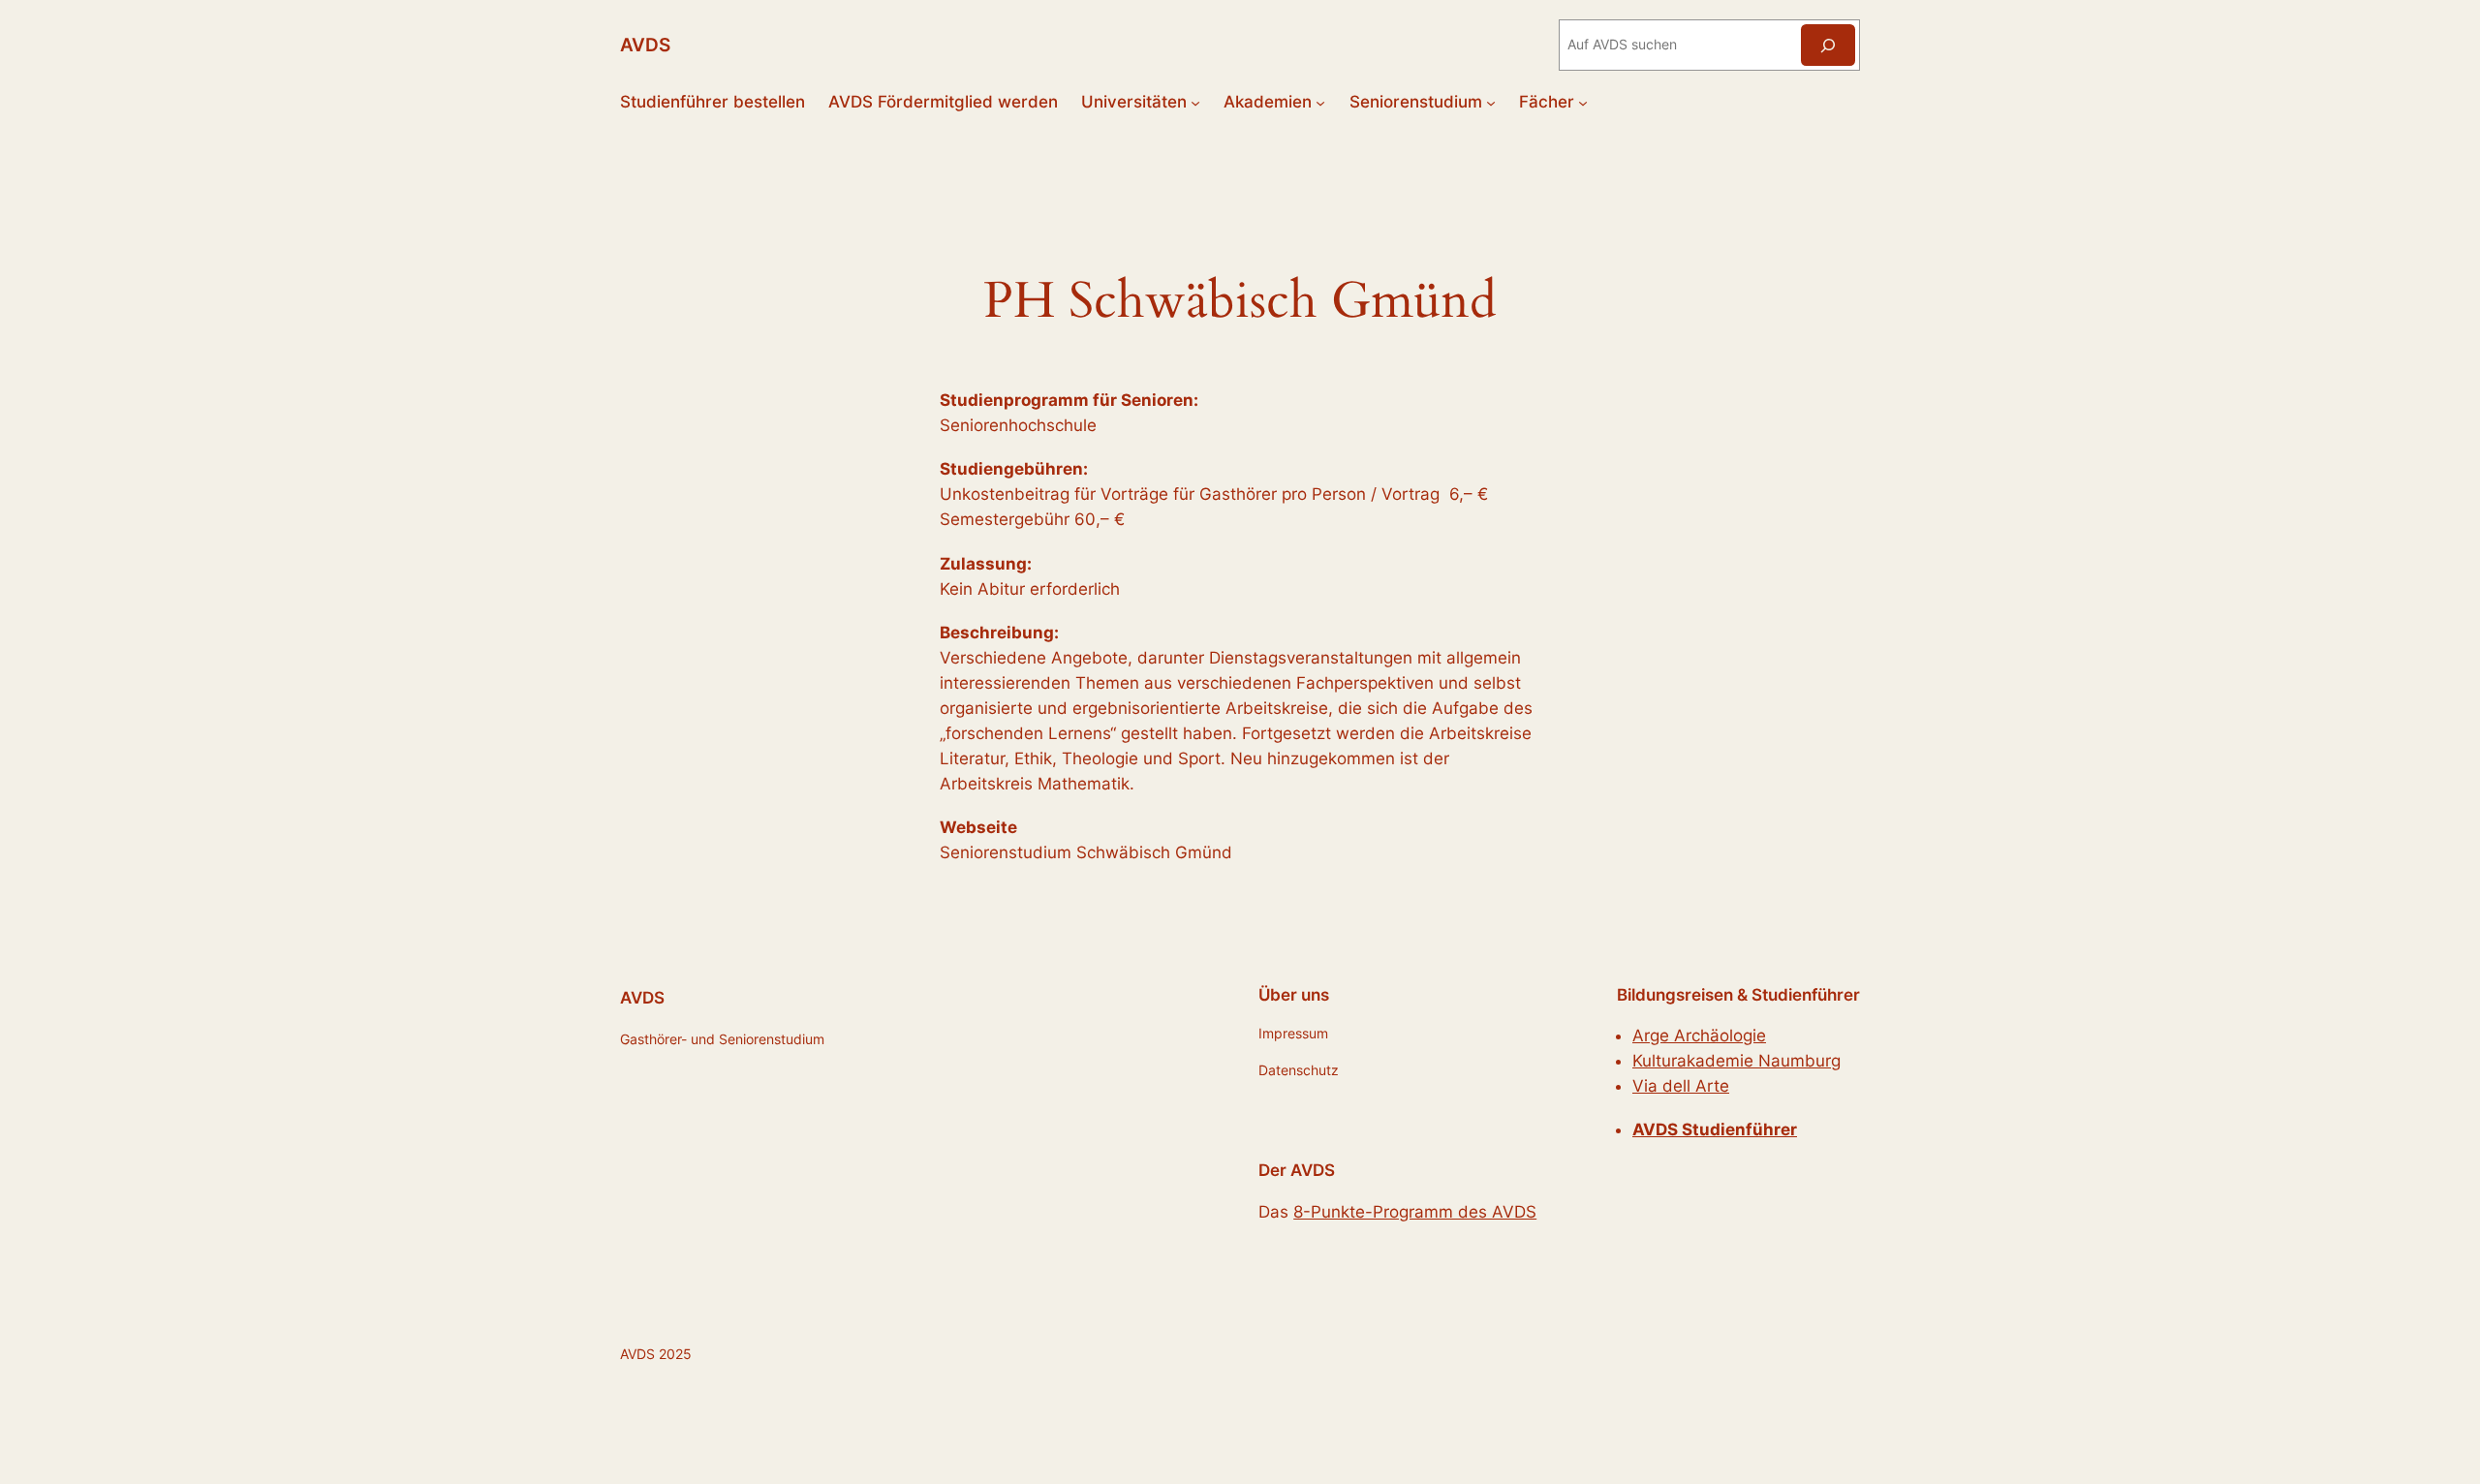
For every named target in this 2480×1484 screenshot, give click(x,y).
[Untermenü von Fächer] (1583, 102)
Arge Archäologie (1699, 1036)
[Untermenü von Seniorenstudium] (1491, 102)
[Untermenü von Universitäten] (1195, 102)
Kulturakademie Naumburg (1736, 1061)
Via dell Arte (1681, 1086)
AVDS (645, 45)
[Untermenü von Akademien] (1320, 102)
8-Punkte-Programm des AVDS (1415, 1212)
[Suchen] (1828, 45)
